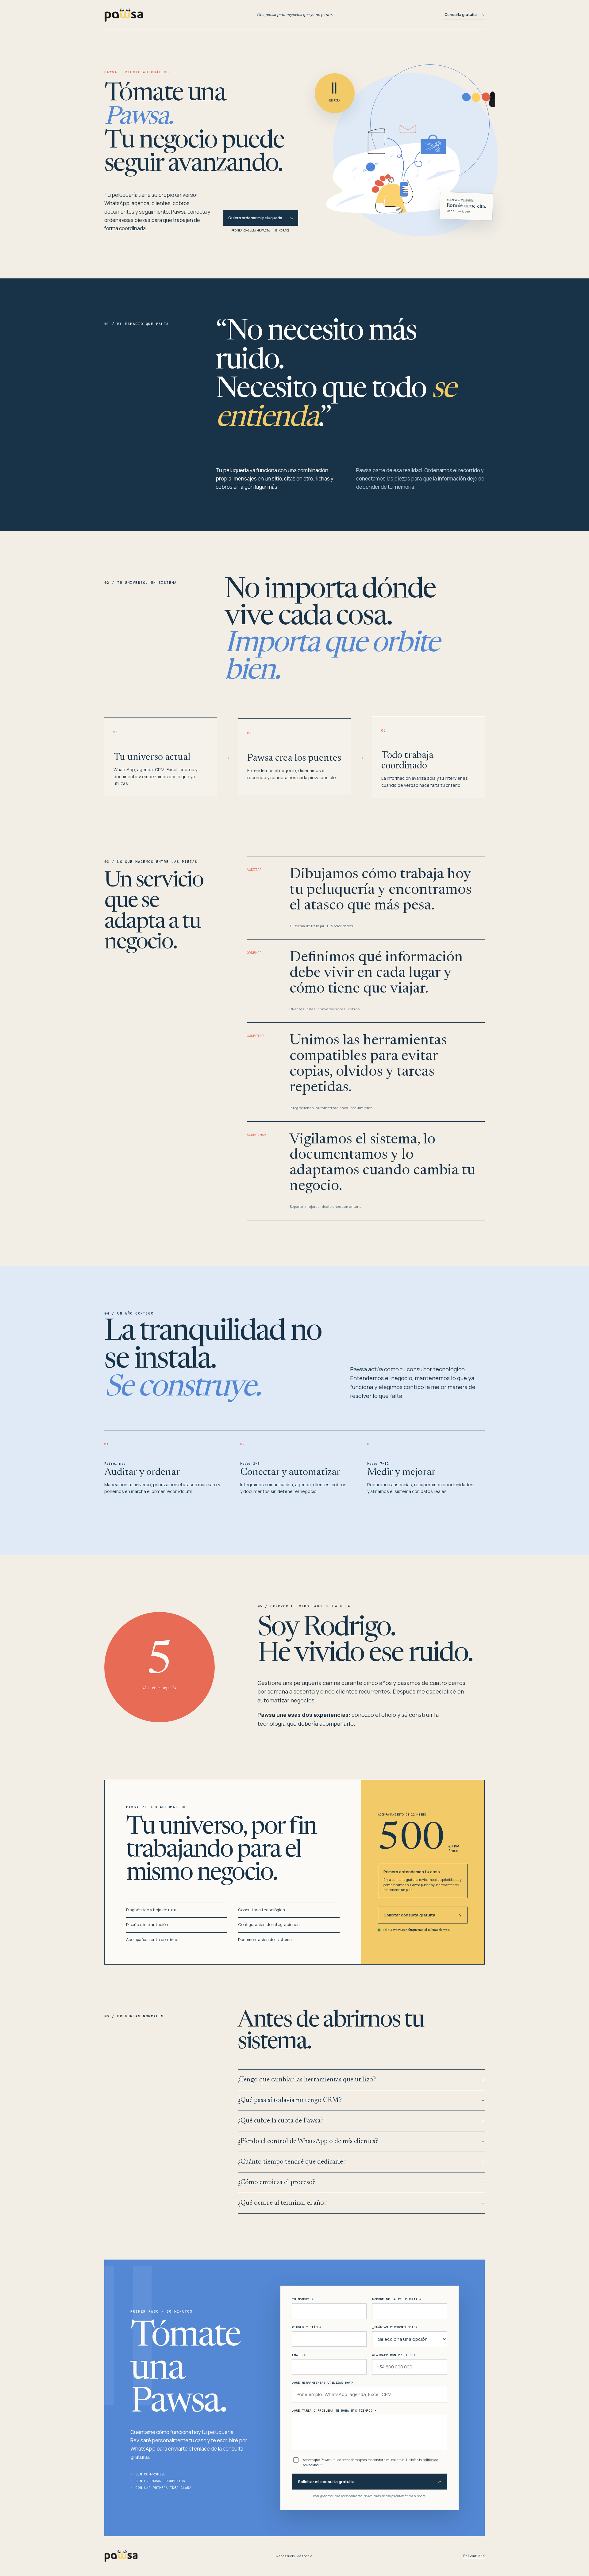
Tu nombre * (303, 2299)
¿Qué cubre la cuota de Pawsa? (361, 2121)
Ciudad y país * (307, 2327)
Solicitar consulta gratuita (423, 1915)
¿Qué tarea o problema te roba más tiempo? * (334, 2411)
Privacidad (474, 2556)
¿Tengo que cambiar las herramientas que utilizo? (361, 2080)
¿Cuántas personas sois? (395, 2327)
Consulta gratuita (465, 15)
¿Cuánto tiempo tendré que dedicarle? (361, 2162)
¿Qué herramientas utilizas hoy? (322, 2383)
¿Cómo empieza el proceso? (361, 2183)
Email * (299, 2355)
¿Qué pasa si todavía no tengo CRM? (361, 2100)
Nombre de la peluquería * (397, 2299)
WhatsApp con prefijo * (394, 2355)
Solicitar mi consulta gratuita (370, 2482)
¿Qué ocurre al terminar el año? (361, 2203)
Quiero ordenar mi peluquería (261, 218)
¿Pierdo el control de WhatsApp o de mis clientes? (361, 2142)
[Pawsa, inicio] (181, 15)
